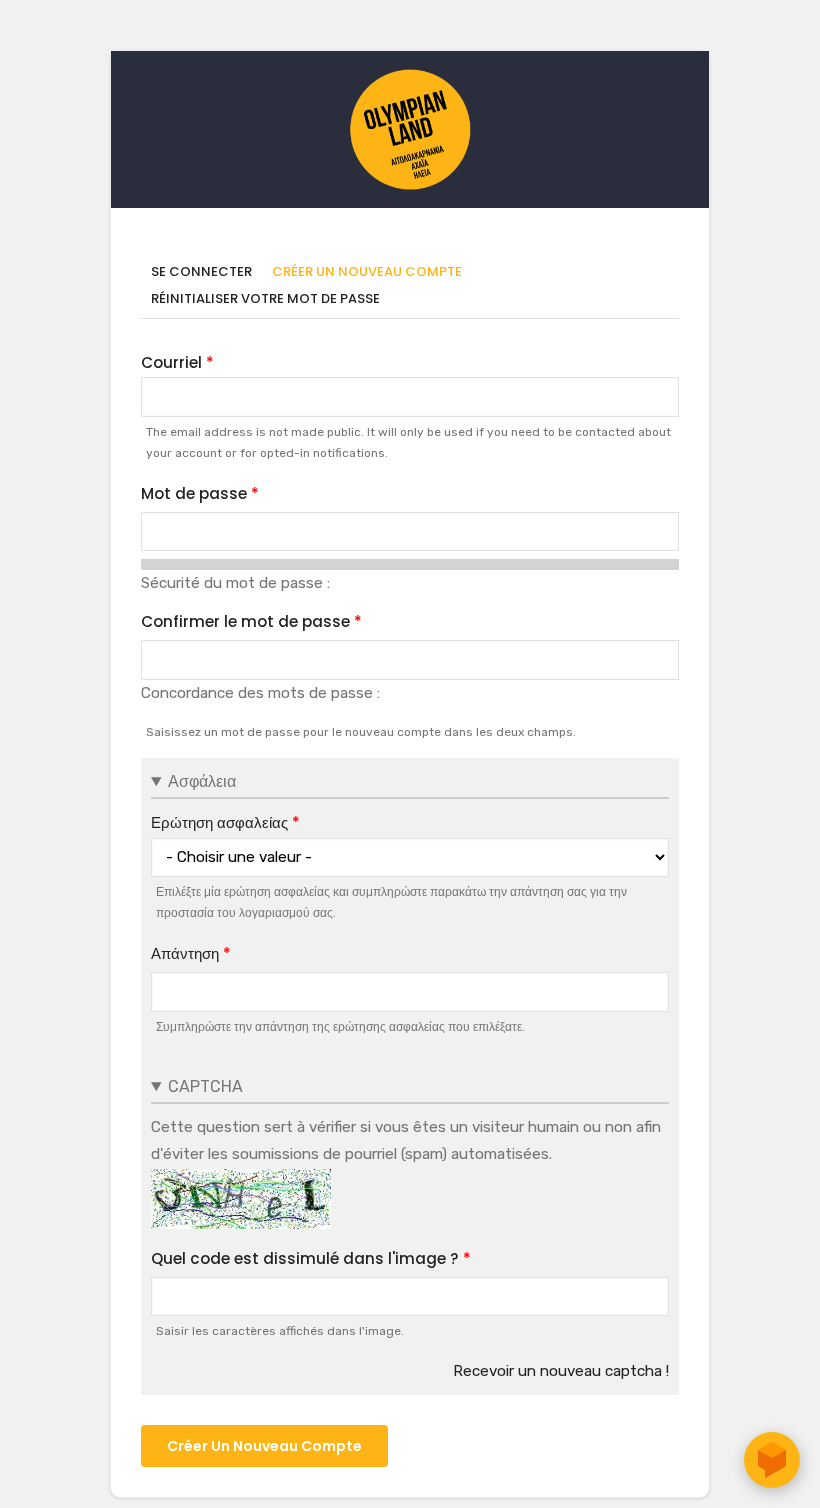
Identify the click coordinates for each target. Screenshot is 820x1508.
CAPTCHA (205, 1086)
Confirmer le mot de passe (245, 621)
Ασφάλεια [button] (202, 781)
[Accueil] (410, 79)
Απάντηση (185, 953)
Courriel (171, 362)
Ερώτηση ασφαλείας (219, 822)
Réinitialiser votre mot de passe (265, 298)
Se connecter (201, 271)
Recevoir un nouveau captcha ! (561, 1371)
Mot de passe (194, 493)
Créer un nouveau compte (372, 272)
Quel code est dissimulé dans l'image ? (305, 1258)
